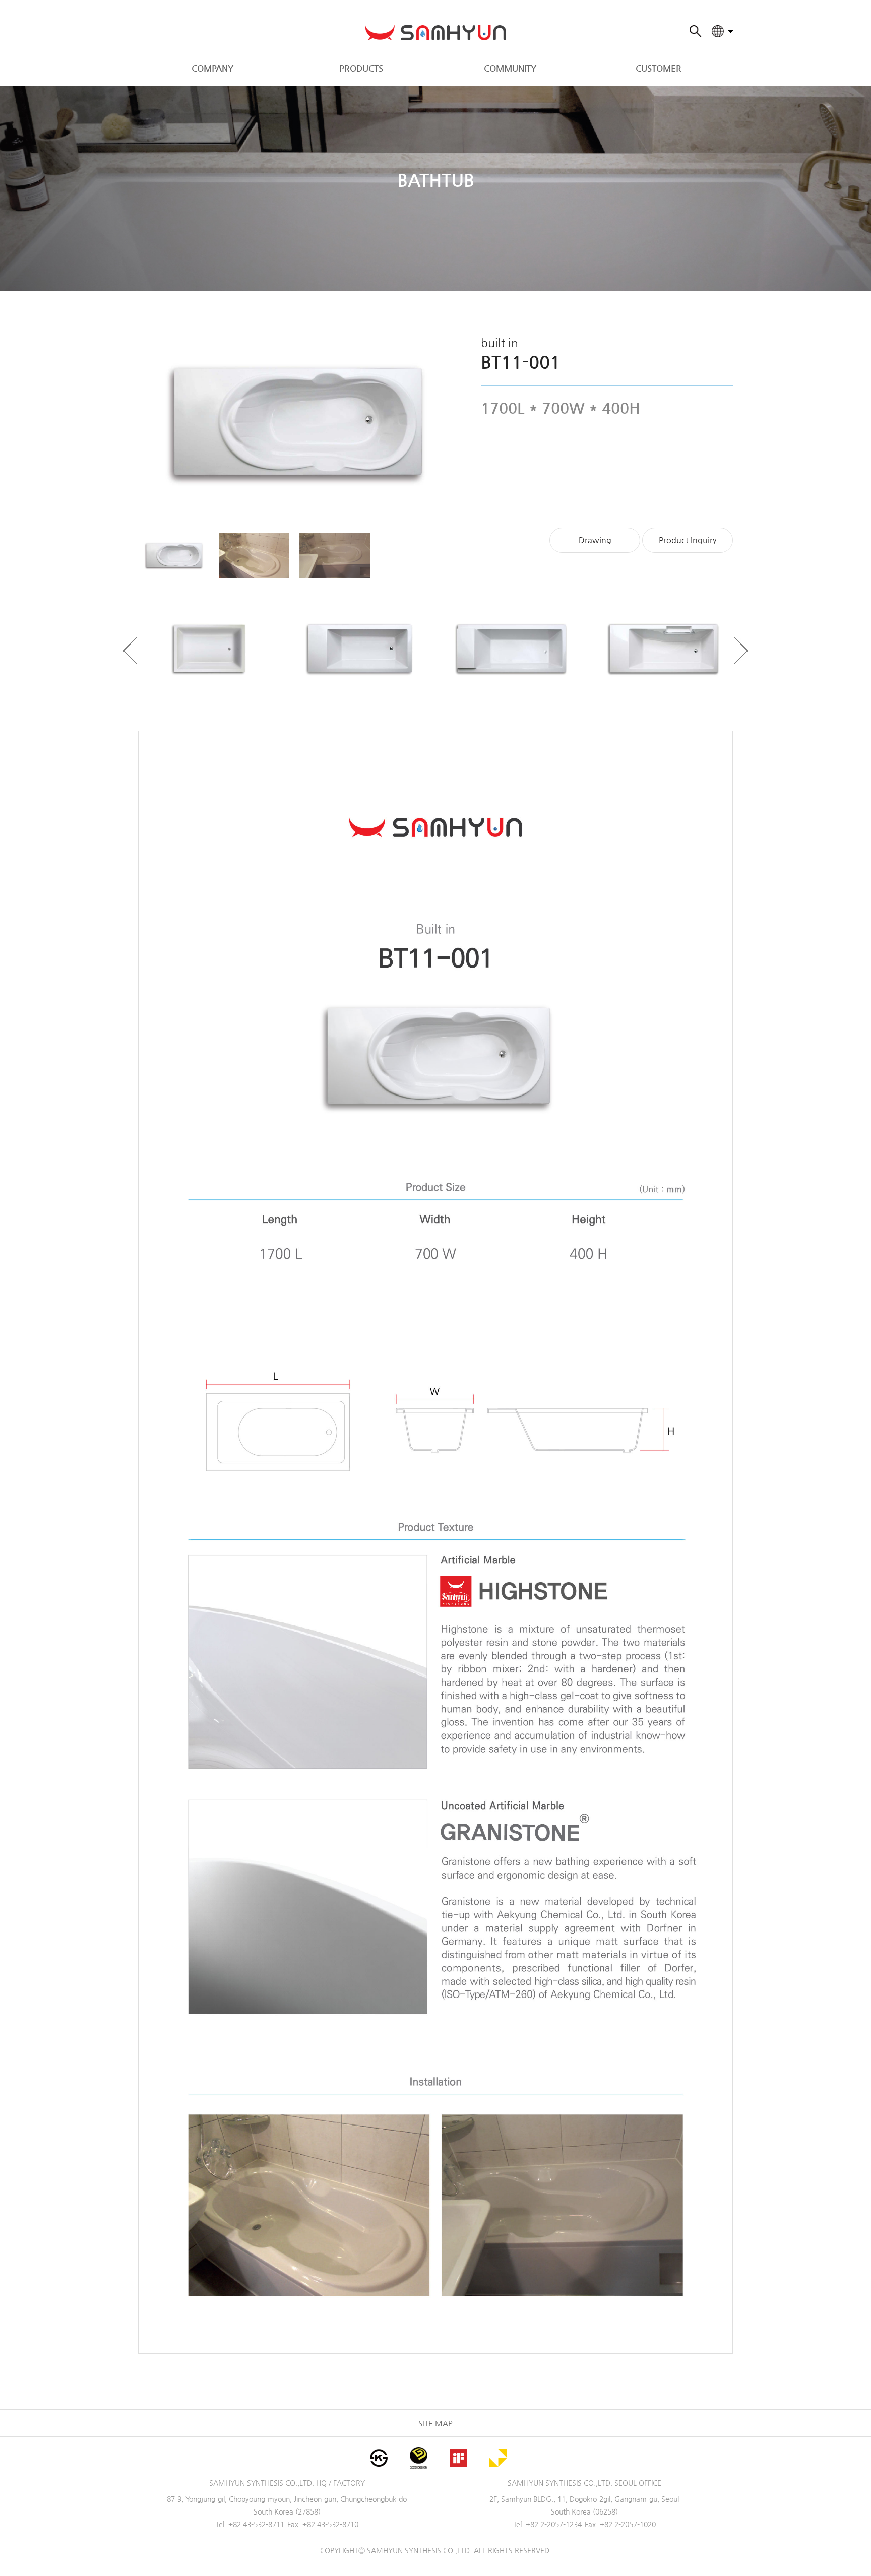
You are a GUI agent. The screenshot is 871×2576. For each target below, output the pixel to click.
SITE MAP (435, 2423)
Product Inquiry (688, 540)
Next (741, 651)
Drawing (595, 540)
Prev (130, 651)
